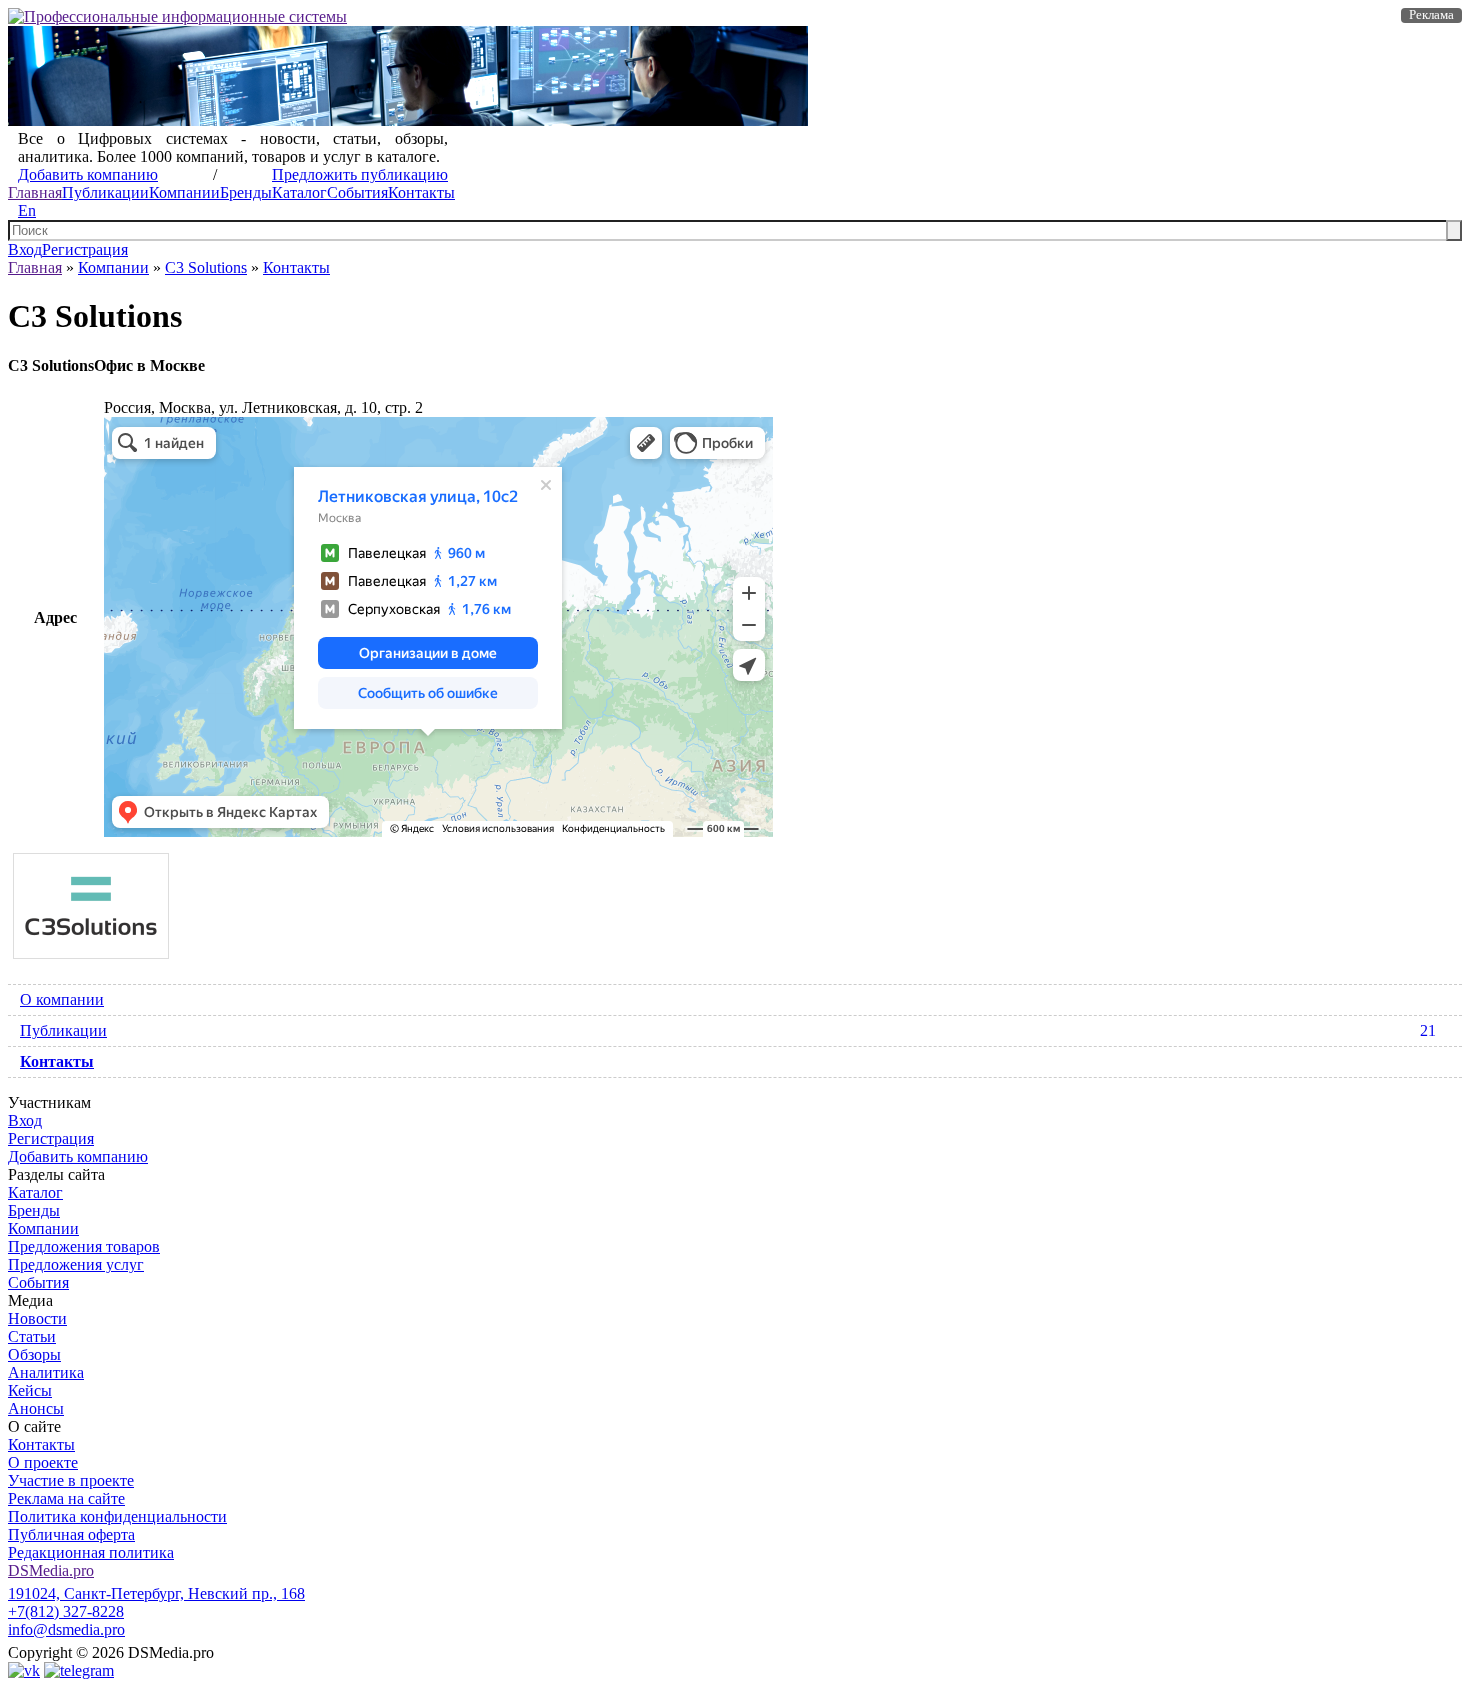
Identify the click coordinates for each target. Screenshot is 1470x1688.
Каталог (299, 192)
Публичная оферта (71, 1534)
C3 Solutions (206, 267)
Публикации (105, 192)
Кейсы (30, 1390)
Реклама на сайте (66, 1498)
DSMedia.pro (51, 1570)
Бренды (246, 192)
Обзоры (34, 1354)
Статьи (32, 1336)
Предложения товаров (84, 1246)
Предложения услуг (76, 1264)
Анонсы (36, 1408)
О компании (62, 999)
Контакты (421, 192)
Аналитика (46, 1372)
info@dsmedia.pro (66, 1629)
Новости (37, 1318)
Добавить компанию (88, 174)
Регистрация (85, 249)
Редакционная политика (91, 1552)
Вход (25, 249)
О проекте (43, 1462)
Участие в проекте (71, 1480)
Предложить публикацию (360, 174)
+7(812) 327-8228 (66, 1611)
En (27, 210)
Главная (35, 192)
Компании (184, 192)
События (357, 192)
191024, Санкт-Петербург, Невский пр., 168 (156, 1593)
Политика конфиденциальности (117, 1516)
